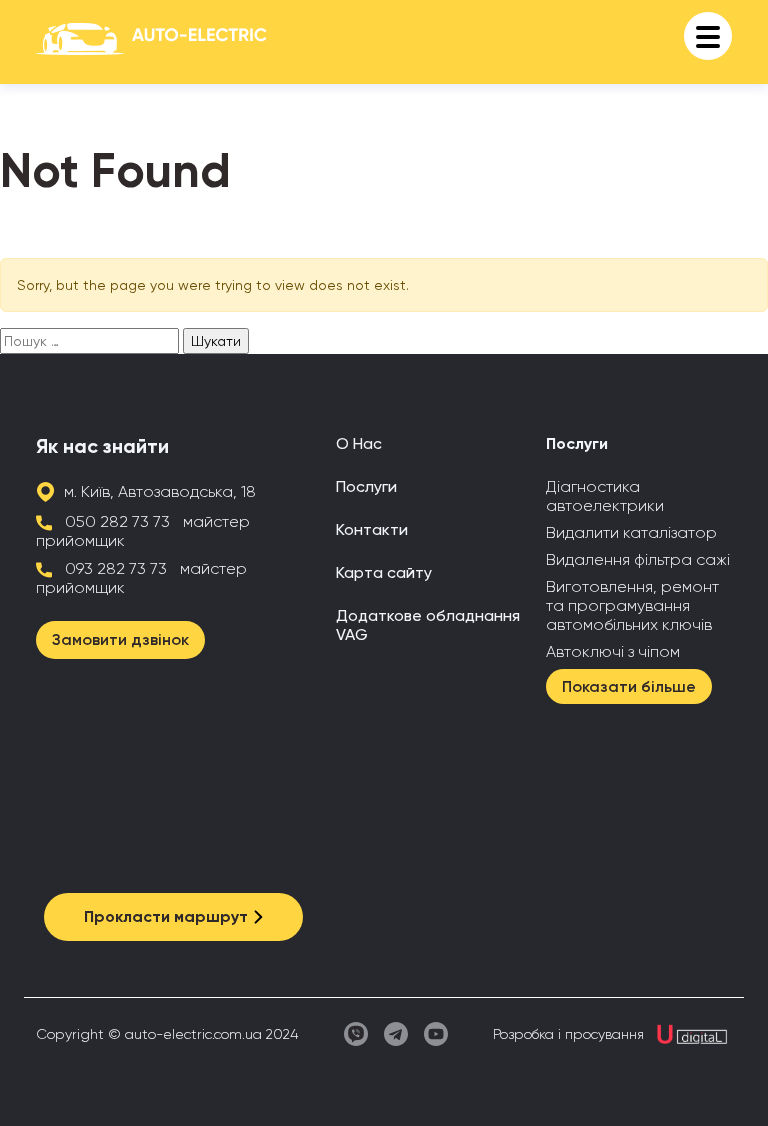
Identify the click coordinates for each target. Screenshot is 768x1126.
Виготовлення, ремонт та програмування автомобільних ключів (632, 605)
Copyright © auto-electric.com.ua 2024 (167, 1034)
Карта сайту (384, 572)
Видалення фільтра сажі (638, 559)
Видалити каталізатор (631, 532)
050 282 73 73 (117, 521)
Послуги (366, 486)
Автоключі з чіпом (613, 651)
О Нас (359, 443)
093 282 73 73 (116, 568)
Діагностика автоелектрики (605, 496)
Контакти (372, 529)
